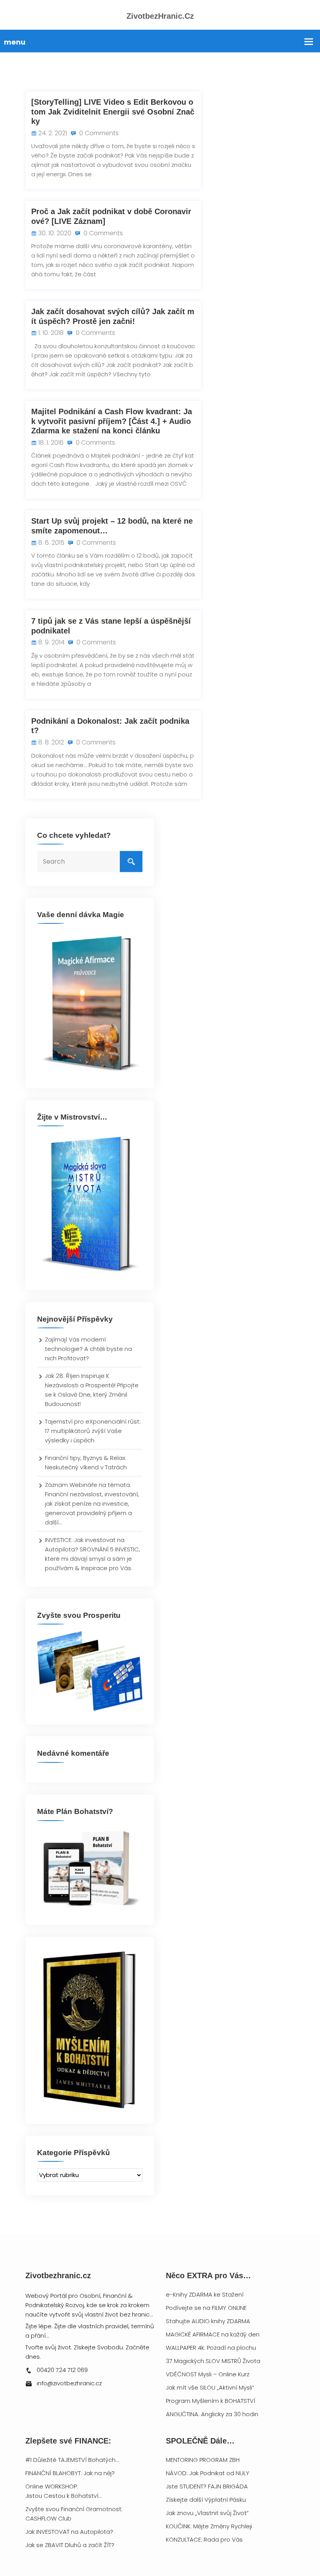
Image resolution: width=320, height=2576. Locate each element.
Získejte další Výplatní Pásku (206, 2500)
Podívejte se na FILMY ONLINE (206, 2308)
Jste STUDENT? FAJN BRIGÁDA (207, 2486)
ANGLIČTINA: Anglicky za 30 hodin (212, 2414)
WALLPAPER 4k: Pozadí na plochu (211, 2348)
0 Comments (98, 133)
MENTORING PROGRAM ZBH (203, 2460)
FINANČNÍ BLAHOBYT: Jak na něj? (70, 2473)
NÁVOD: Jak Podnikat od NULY (208, 2473)
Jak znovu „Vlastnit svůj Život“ (207, 2513)
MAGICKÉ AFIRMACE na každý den (213, 2334)
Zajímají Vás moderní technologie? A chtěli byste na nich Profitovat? (88, 1349)
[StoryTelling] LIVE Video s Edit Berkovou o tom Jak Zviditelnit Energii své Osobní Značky (113, 112)
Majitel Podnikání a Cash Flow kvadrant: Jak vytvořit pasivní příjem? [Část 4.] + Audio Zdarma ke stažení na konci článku (112, 421)
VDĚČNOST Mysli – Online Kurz (208, 2374)
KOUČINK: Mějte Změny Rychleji (209, 2526)
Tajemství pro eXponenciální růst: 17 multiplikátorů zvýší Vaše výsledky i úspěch (93, 1431)
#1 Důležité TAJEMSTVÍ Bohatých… (72, 2460)
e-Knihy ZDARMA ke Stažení (205, 2294)
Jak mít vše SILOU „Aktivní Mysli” (210, 2387)
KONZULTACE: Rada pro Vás (204, 2539)
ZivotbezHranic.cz (160, 16)
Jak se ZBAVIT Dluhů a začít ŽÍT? (70, 2545)
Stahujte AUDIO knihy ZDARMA (208, 2321)
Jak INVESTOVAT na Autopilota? (69, 2532)
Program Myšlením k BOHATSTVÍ (211, 2401)
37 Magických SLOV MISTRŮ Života (213, 2361)
